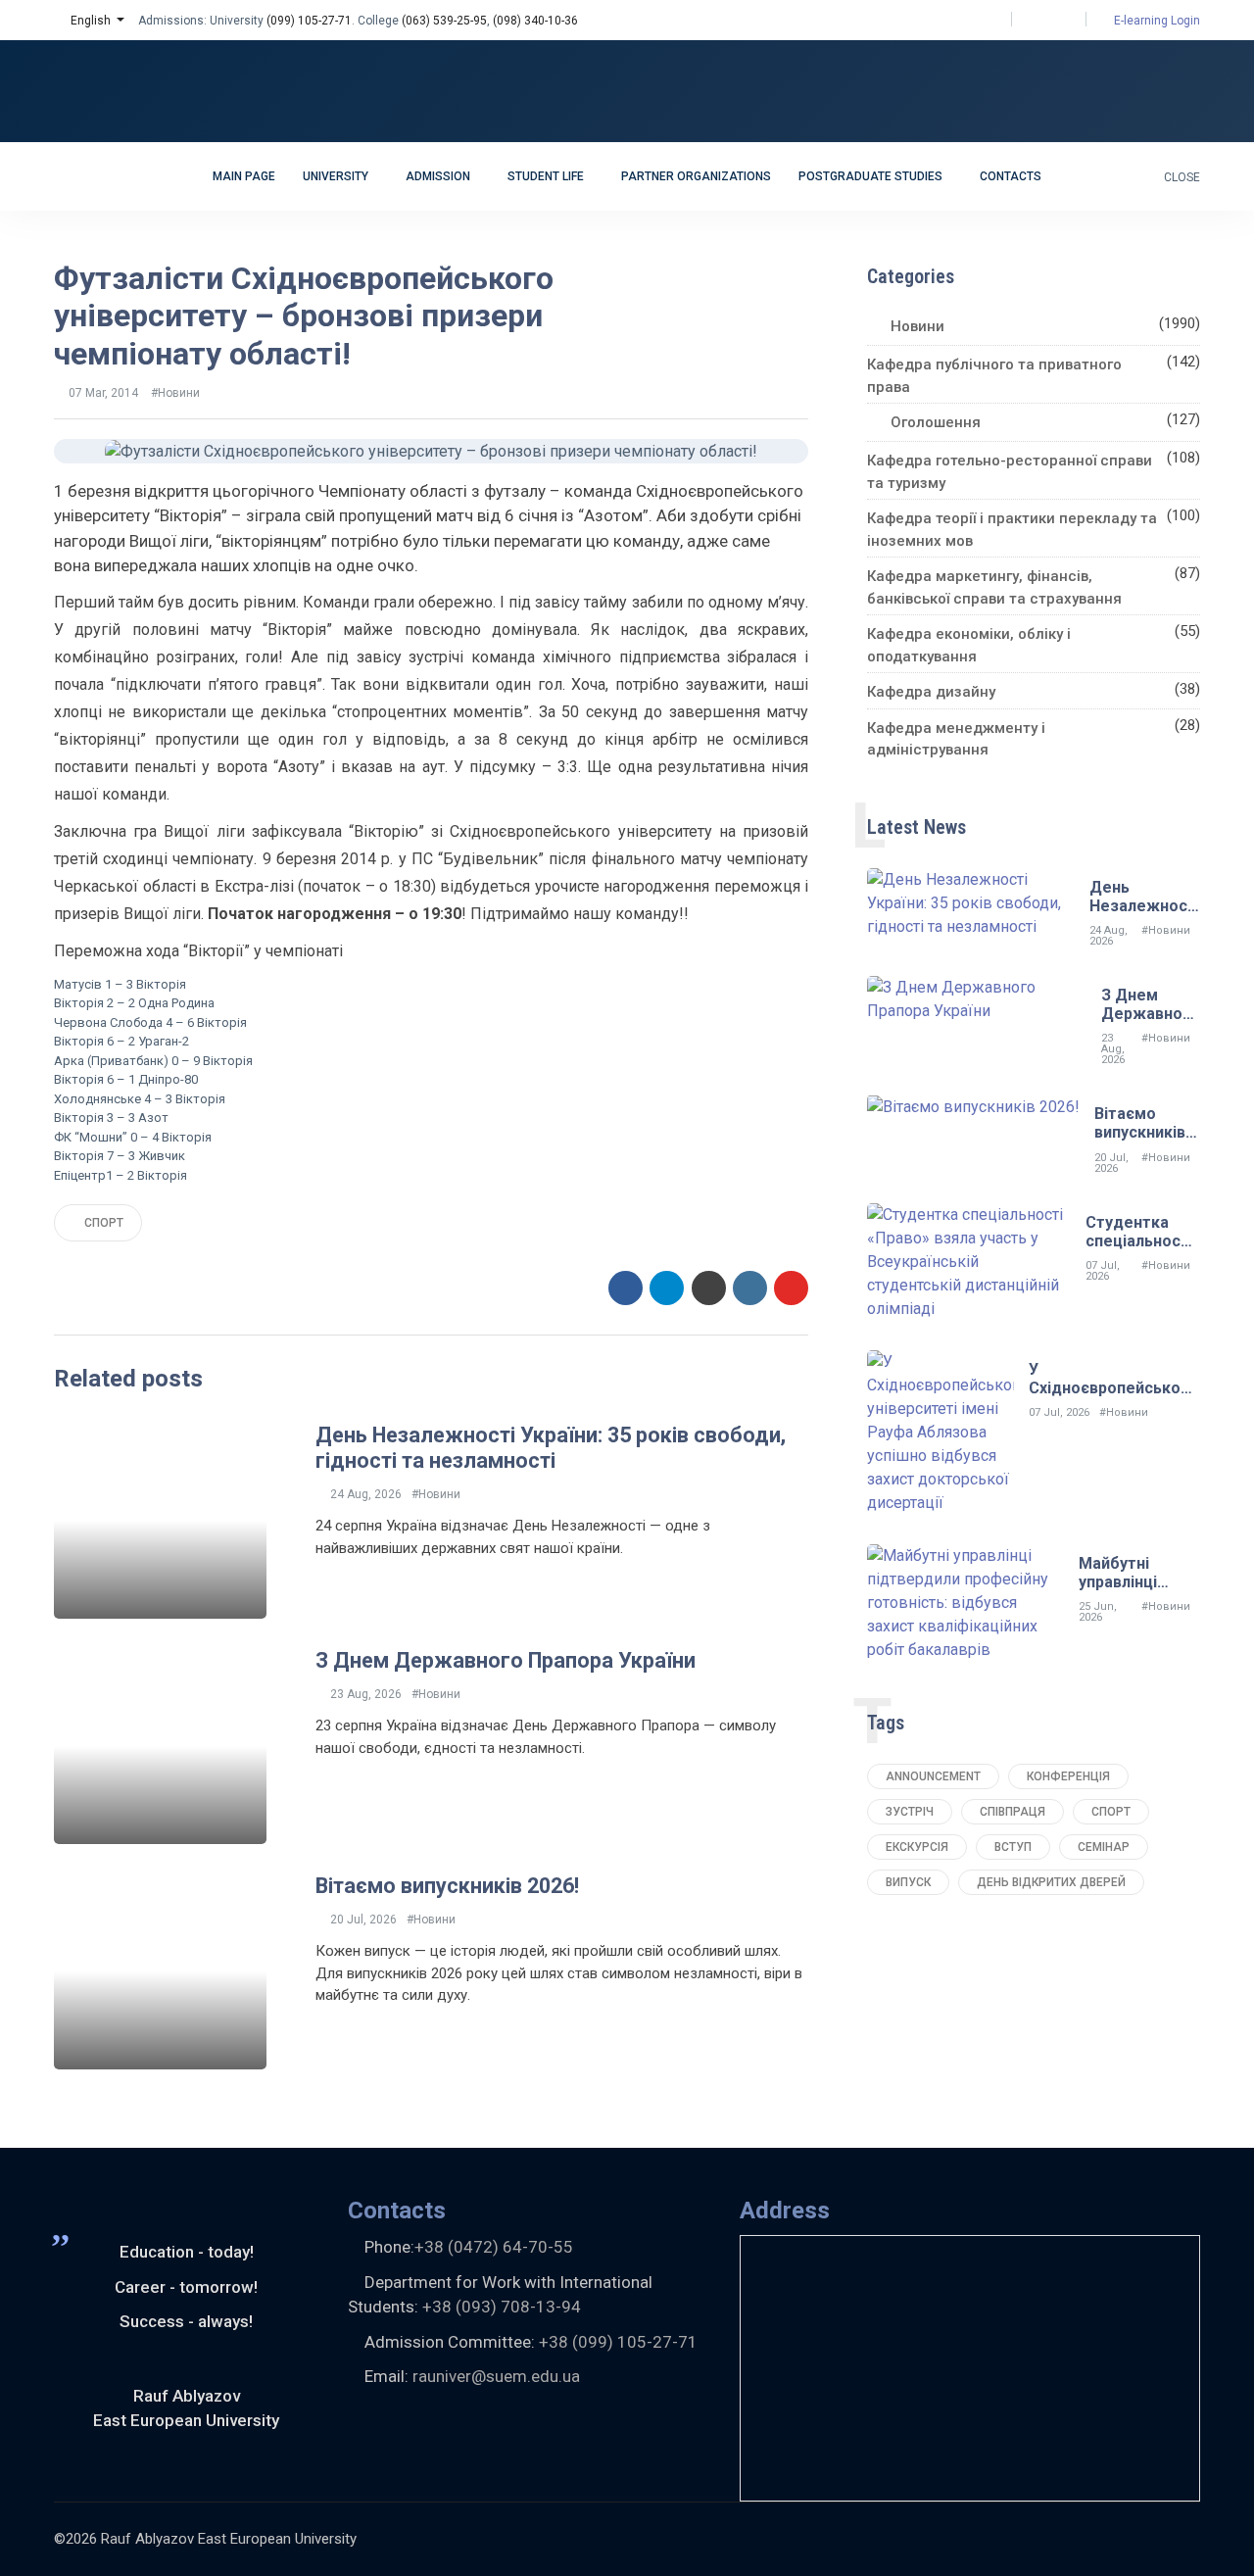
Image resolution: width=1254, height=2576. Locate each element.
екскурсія (917, 1847)
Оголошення (936, 422)
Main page (244, 176)
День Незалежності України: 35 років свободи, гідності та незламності (551, 1448)
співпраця (1013, 1812)
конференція (1068, 1776)
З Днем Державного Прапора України (506, 1660)
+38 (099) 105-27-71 (618, 2342)
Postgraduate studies (872, 176)
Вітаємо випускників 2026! (447, 1886)
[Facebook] (1031, 20)
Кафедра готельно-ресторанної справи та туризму (1010, 472)
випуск (908, 1882)
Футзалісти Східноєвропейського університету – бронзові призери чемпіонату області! (304, 316)
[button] (89, 21)
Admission (439, 176)
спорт (102, 1223)
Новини (917, 326)
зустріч (910, 1812)
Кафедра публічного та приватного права (994, 376)
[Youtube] (1066, 20)
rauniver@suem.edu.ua (496, 2376)
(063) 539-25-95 (444, 21)
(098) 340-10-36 (535, 21)
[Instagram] (1049, 20)
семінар (1104, 1847)
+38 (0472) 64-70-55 (494, 2247)
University (337, 176)
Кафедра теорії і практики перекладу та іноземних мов (1012, 530)
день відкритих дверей (1051, 1882)
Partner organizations (696, 176)
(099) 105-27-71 (309, 21)
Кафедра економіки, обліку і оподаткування (969, 645)
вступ (1013, 1847)
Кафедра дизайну (931, 692)
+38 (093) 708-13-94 (502, 2307)
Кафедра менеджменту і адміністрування (956, 739)
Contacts (1011, 176)
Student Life (547, 176)
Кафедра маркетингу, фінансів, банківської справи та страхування (994, 587)
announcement (933, 1776)
